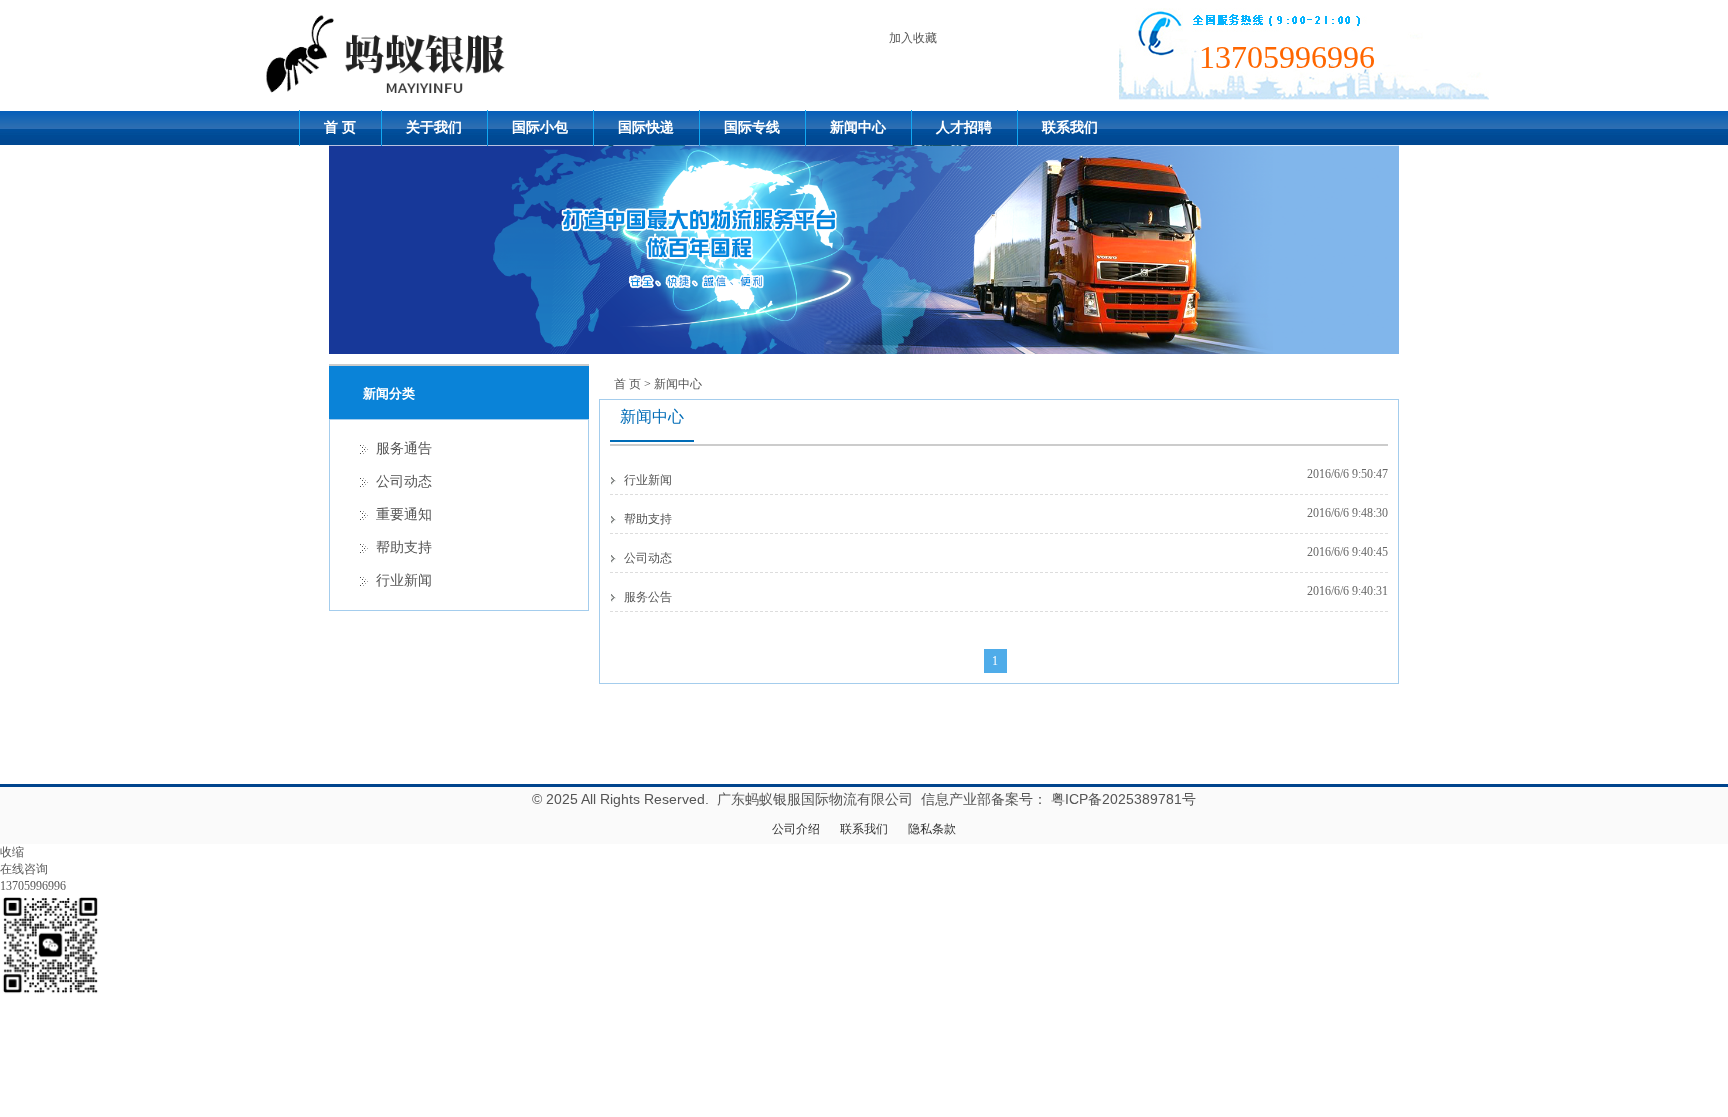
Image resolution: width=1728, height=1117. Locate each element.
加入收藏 (913, 38)
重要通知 (404, 514)
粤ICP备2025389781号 (1123, 799)
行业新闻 (648, 480)
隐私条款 (932, 829)
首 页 (340, 127)
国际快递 (646, 127)
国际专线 (752, 127)
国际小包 (540, 127)
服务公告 (648, 597)
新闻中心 (858, 127)
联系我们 (1070, 127)
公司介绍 (796, 829)
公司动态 (648, 558)
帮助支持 (648, 519)
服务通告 (404, 448)
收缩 (12, 852)
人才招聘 (964, 127)
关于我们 (434, 127)
